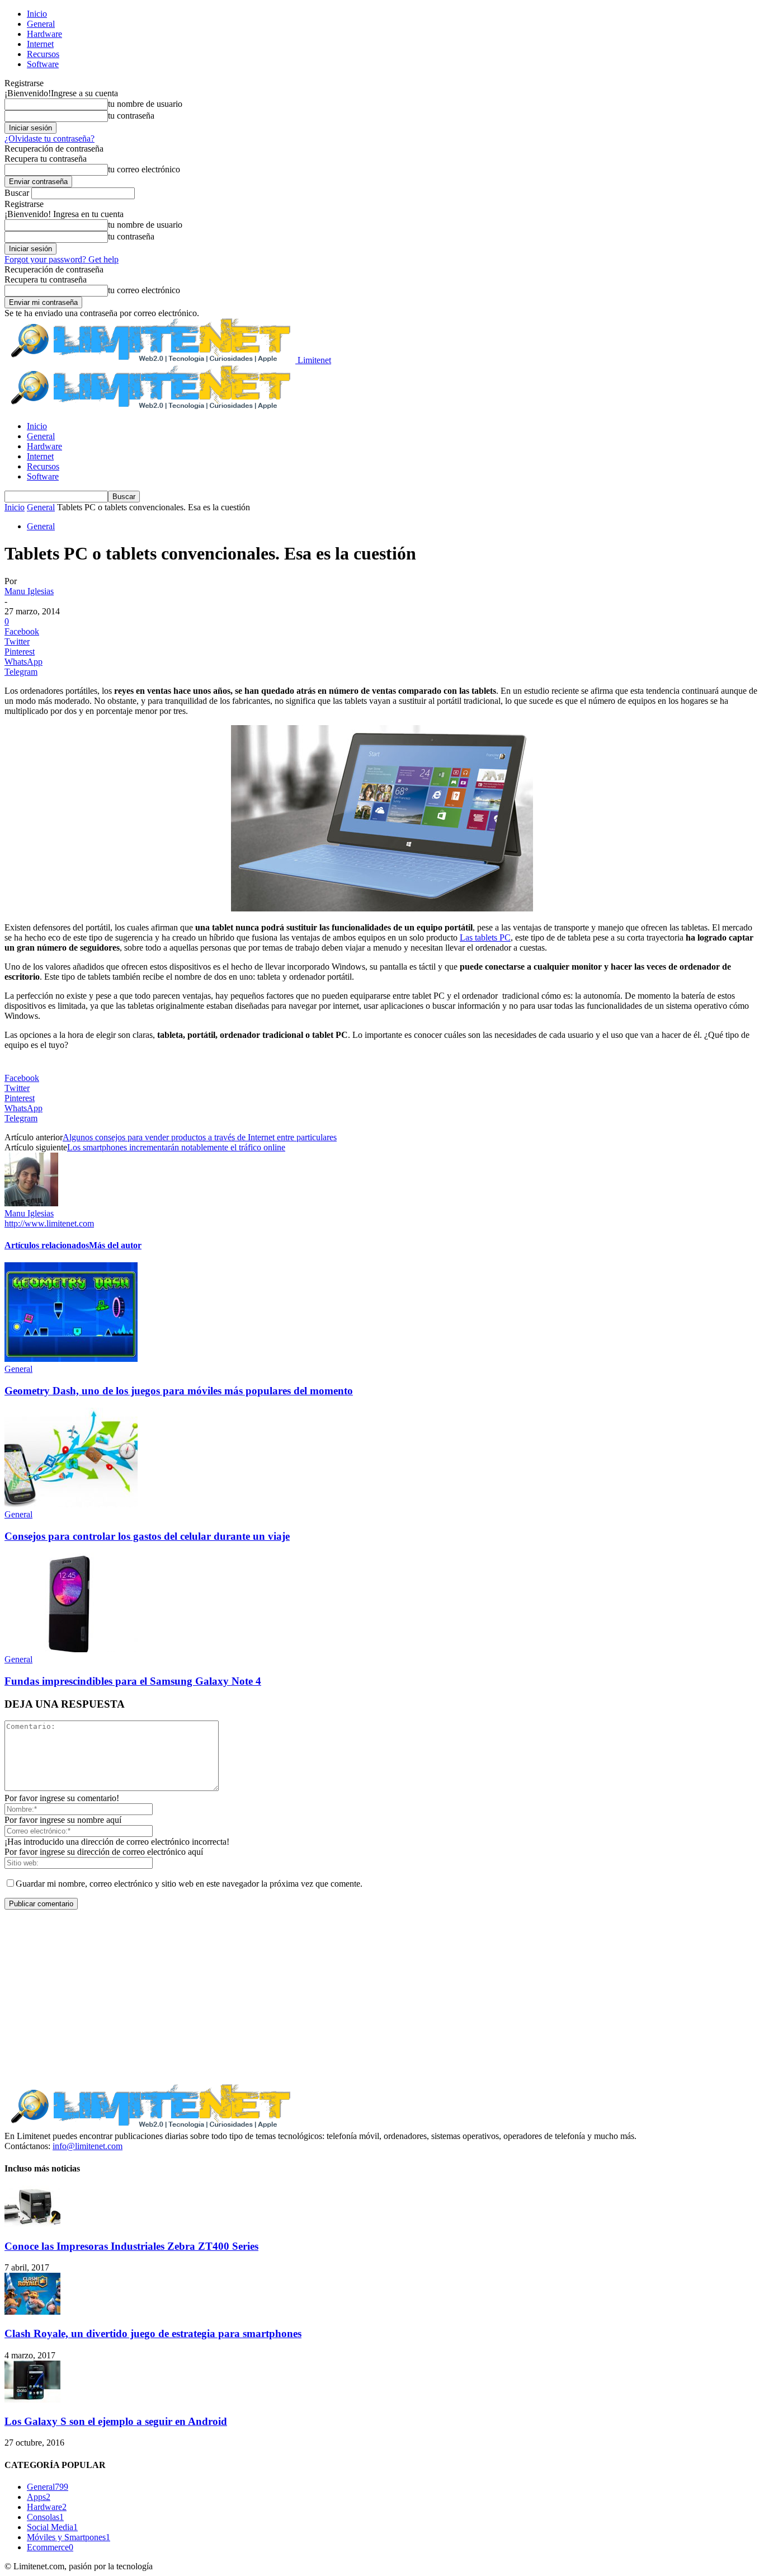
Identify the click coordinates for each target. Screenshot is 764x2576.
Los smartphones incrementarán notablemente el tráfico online (176, 1147)
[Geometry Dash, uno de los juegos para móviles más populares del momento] (71, 1359)
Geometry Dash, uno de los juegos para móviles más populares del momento (179, 1391)
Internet (40, 44)
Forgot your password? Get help (62, 259)
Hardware (44, 34)
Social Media (52, 2527)
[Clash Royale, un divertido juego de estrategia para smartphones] (32, 2312)
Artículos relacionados (47, 1245)
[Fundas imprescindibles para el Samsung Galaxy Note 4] (71, 1649)
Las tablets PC (485, 937)
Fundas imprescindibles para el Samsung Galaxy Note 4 (133, 1681)
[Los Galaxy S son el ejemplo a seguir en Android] (32, 2399)
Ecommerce (50, 2547)
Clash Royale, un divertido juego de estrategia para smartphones (153, 2333)
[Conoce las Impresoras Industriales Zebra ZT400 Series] (32, 2224)
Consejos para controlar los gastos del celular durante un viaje (147, 1536)
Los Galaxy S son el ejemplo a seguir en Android (116, 2421)
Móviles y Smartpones (69, 2537)
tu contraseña (131, 116)
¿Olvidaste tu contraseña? (49, 138)
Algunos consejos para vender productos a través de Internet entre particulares (200, 1137)
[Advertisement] (382, 1997)
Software (43, 64)
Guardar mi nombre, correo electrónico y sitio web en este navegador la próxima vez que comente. (189, 1884)
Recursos (43, 54)
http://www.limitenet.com (49, 1223)
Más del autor (115, 1245)
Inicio (37, 14)
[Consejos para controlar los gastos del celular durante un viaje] (71, 1504)
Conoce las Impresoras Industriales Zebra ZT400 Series (131, 2246)
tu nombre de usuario (145, 104)
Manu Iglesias (29, 591)
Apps (39, 2497)
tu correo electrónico (144, 169)
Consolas (45, 2517)
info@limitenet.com (88, 2146)
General (41, 24)
